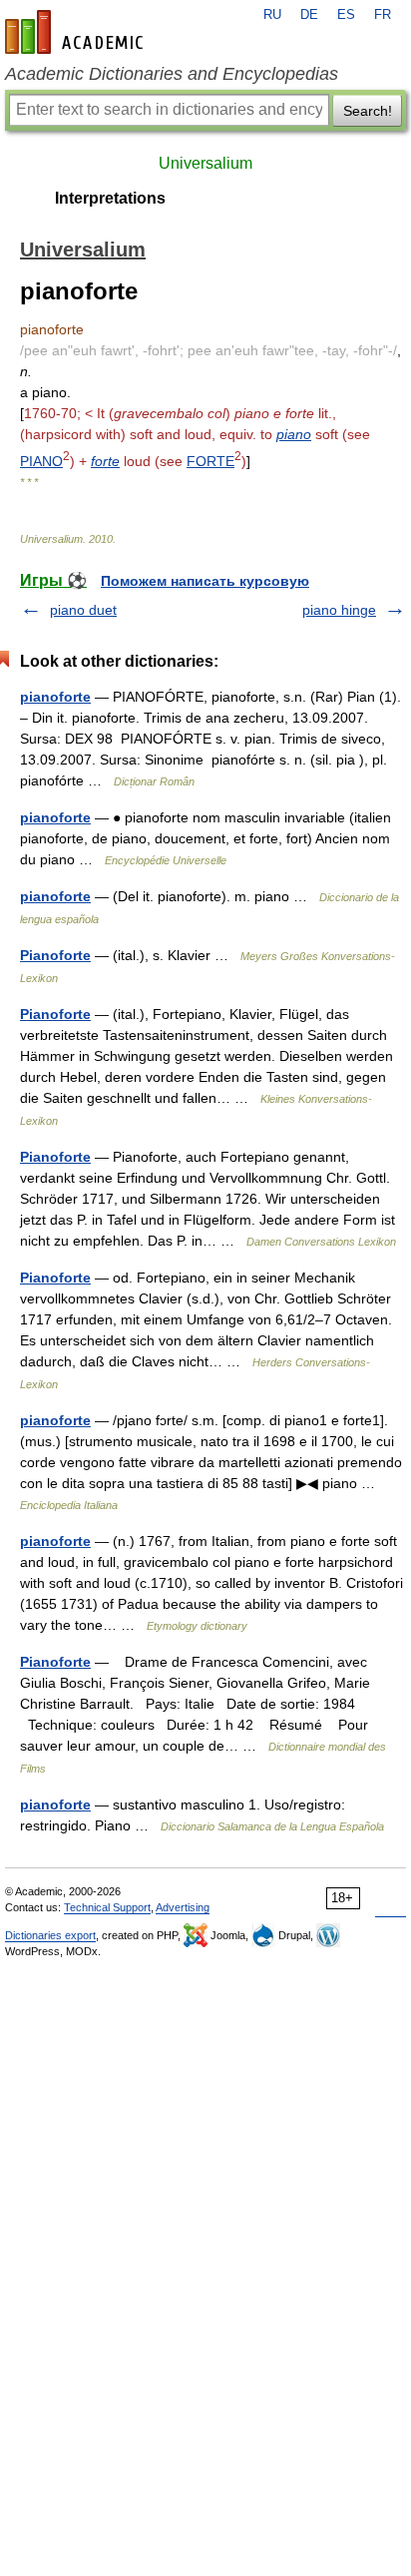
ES (346, 15)
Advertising (183, 1907)
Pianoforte (55, 955)
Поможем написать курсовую (205, 581)
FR (383, 15)
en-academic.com (77, 32)
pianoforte (55, 697)
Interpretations (110, 198)
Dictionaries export (50, 1935)
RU (272, 15)
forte (105, 461)
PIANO (41, 461)
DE (309, 15)
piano (294, 434)
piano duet (83, 610)
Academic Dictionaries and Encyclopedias (172, 74)
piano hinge (339, 610)
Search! (368, 111)
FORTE (210, 461)
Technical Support (107, 1907)
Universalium (205, 163)
